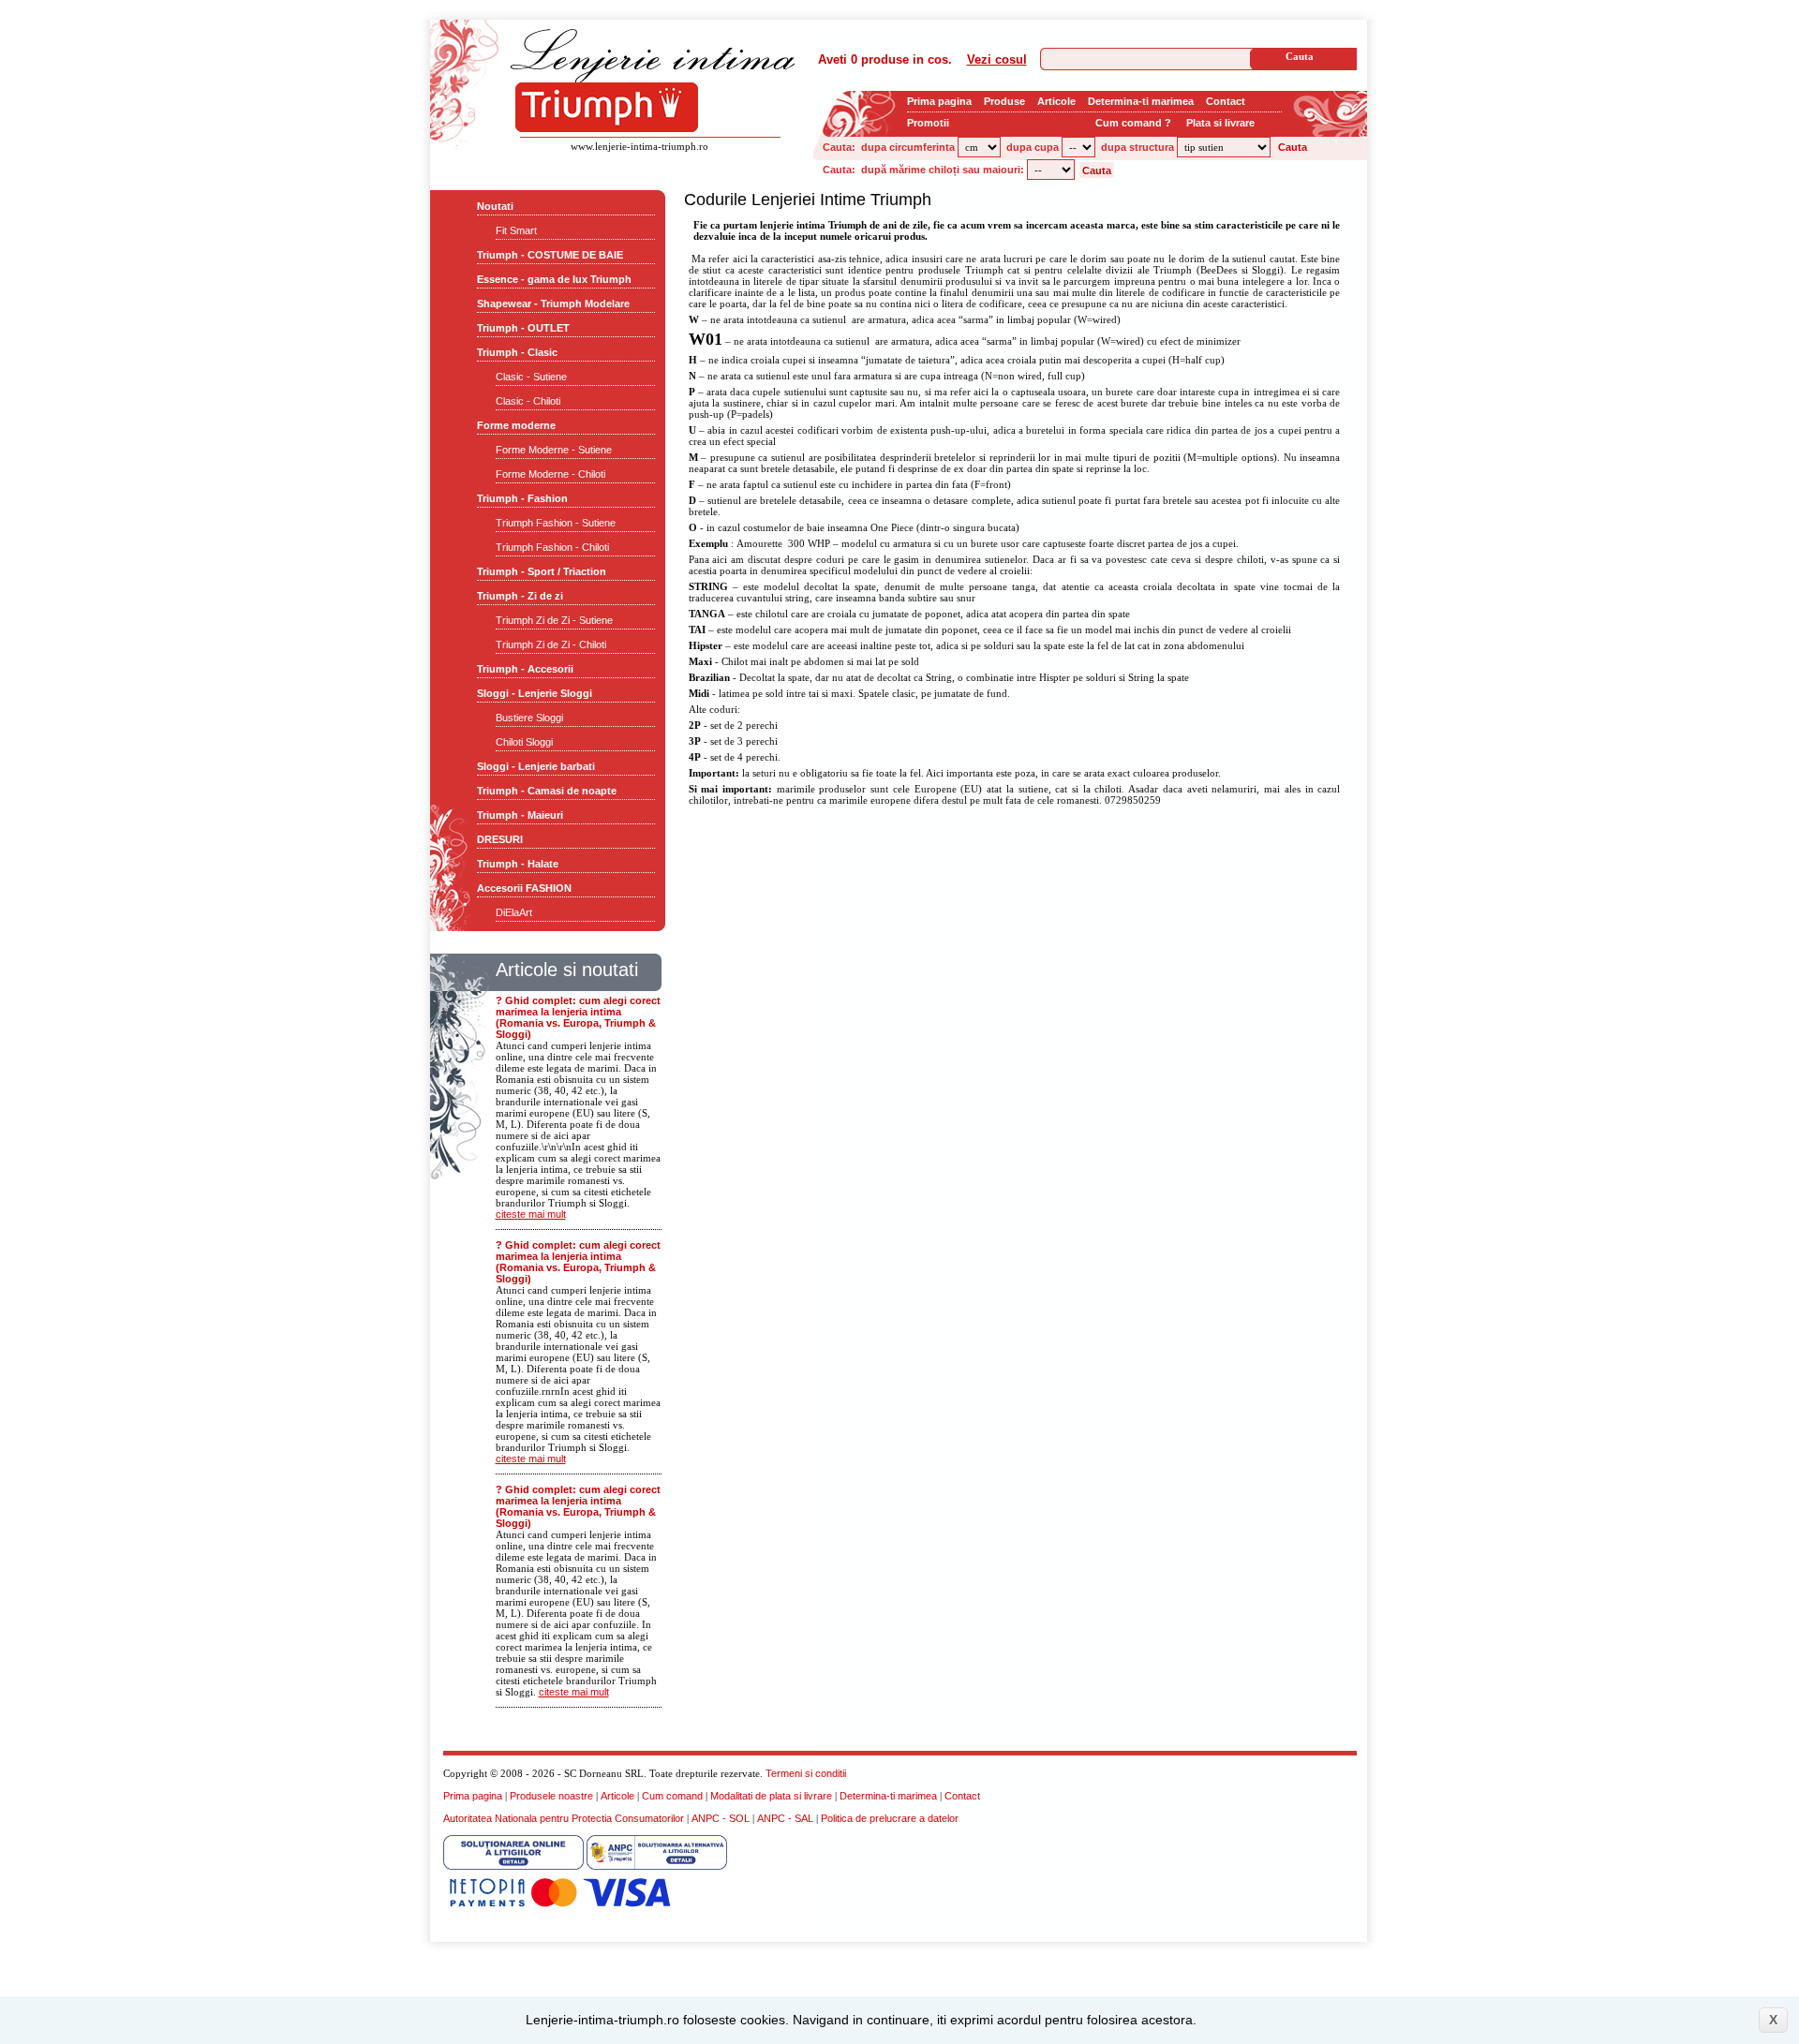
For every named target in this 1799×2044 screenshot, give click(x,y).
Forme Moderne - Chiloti (550, 474)
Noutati (495, 206)
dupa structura (1137, 147)
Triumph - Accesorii (525, 669)
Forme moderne (516, 425)
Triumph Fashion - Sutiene (556, 523)
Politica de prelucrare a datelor (890, 1818)
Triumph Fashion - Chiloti (552, 547)
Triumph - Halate (518, 864)
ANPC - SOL (721, 1818)
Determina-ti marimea (1141, 101)
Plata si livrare (1220, 123)
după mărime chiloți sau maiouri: (943, 170)
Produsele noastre (551, 1796)
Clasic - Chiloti (528, 401)
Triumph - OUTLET (523, 328)
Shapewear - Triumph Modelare (553, 304)
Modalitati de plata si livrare (771, 1796)
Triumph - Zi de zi (520, 596)
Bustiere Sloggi (529, 718)
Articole (1056, 101)
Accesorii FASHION (524, 888)
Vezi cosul (997, 59)
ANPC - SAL (785, 1818)
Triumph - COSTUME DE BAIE (550, 255)
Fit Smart (516, 230)
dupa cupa (1033, 147)
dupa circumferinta (908, 147)
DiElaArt (514, 912)
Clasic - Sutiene (531, 377)
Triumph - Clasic (517, 352)
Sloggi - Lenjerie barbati (536, 766)
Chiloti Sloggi (524, 742)
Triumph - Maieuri (520, 815)
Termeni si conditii (806, 1773)
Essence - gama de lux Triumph (554, 279)
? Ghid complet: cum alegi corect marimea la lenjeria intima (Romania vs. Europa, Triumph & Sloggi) (578, 1017)
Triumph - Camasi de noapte (547, 791)
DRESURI (500, 839)
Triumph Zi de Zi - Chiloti (551, 644)
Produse (1004, 101)
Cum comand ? (1133, 123)
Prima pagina (939, 101)
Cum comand (672, 1796)
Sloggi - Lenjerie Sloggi (535, 693)
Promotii (928, 123)
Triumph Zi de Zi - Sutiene (554, 620)
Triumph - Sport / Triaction (542, 571)
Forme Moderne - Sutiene (554, 450)
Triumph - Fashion (522, 498)
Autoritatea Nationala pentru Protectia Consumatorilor (564, 1818)
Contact (1226, 101)
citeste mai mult (531, 1214)
